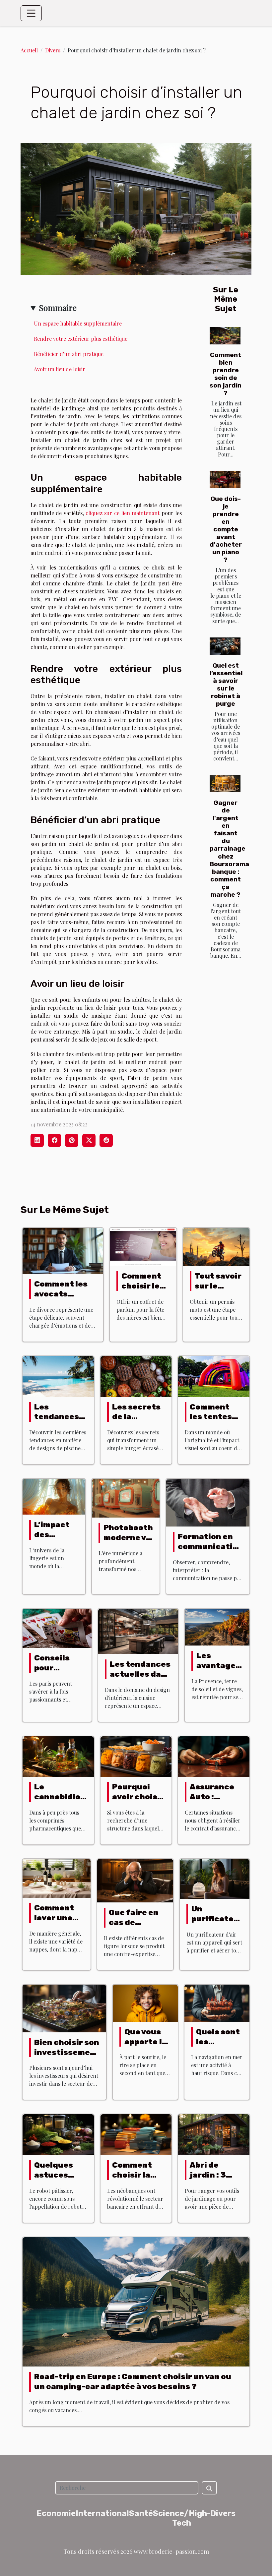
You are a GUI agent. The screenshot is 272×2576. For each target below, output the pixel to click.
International (102, 2513)
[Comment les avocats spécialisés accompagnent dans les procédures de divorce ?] (63, 1250)
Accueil (29, 50)
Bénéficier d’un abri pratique (69, 354)
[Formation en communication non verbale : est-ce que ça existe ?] (208, 1502)
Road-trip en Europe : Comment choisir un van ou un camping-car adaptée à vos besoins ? (133, 2381)
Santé (141, 2513)
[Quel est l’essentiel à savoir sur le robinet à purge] (225, 646)
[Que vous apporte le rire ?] (145, 2002)
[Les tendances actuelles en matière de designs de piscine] (58, 1376)
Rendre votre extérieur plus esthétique (81, 339)
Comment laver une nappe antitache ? (59, 1923)
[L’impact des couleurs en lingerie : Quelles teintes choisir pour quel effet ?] (54, 1496)
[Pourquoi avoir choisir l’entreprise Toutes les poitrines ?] (136, 1756)
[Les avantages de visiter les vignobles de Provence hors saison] (217, 1626)
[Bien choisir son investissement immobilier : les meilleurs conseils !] (64, 2008)
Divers (53, 50)
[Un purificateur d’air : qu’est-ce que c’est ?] (215, 1878)
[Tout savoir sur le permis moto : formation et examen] (216, 1246)
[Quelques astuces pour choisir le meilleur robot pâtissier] (58, 2134)
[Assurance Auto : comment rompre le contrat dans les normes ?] (214, 1756)
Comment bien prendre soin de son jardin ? (226, 374)
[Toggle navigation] (31, 13)
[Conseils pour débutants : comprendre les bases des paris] (57, 1627)
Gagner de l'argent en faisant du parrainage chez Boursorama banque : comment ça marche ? (229, 848)
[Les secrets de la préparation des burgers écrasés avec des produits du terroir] (136, 1376)
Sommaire (58, 308)
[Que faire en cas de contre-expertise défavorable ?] (135, 1880)
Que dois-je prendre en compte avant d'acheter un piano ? (226, 529)
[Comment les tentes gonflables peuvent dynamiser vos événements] (214, 1376)
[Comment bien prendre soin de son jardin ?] (225, 336)
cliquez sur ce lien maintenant (123, 513)
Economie (56, 2513)
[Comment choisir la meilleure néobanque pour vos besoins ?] (136, 2134)
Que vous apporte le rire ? (146, 2042)
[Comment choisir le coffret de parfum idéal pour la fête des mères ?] (143, 1246)
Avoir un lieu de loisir (60, 369)
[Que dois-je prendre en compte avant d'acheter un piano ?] (225, 479)
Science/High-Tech (182, 2518)
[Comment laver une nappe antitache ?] (57, 1878)
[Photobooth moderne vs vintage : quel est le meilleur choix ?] (126, 1498)
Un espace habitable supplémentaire (78, 323)
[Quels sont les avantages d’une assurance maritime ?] (217, 2002)
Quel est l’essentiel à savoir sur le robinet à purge (226, 685)
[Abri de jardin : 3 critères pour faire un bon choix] (214, 2134)
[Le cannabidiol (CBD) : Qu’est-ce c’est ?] (58, 1756)
